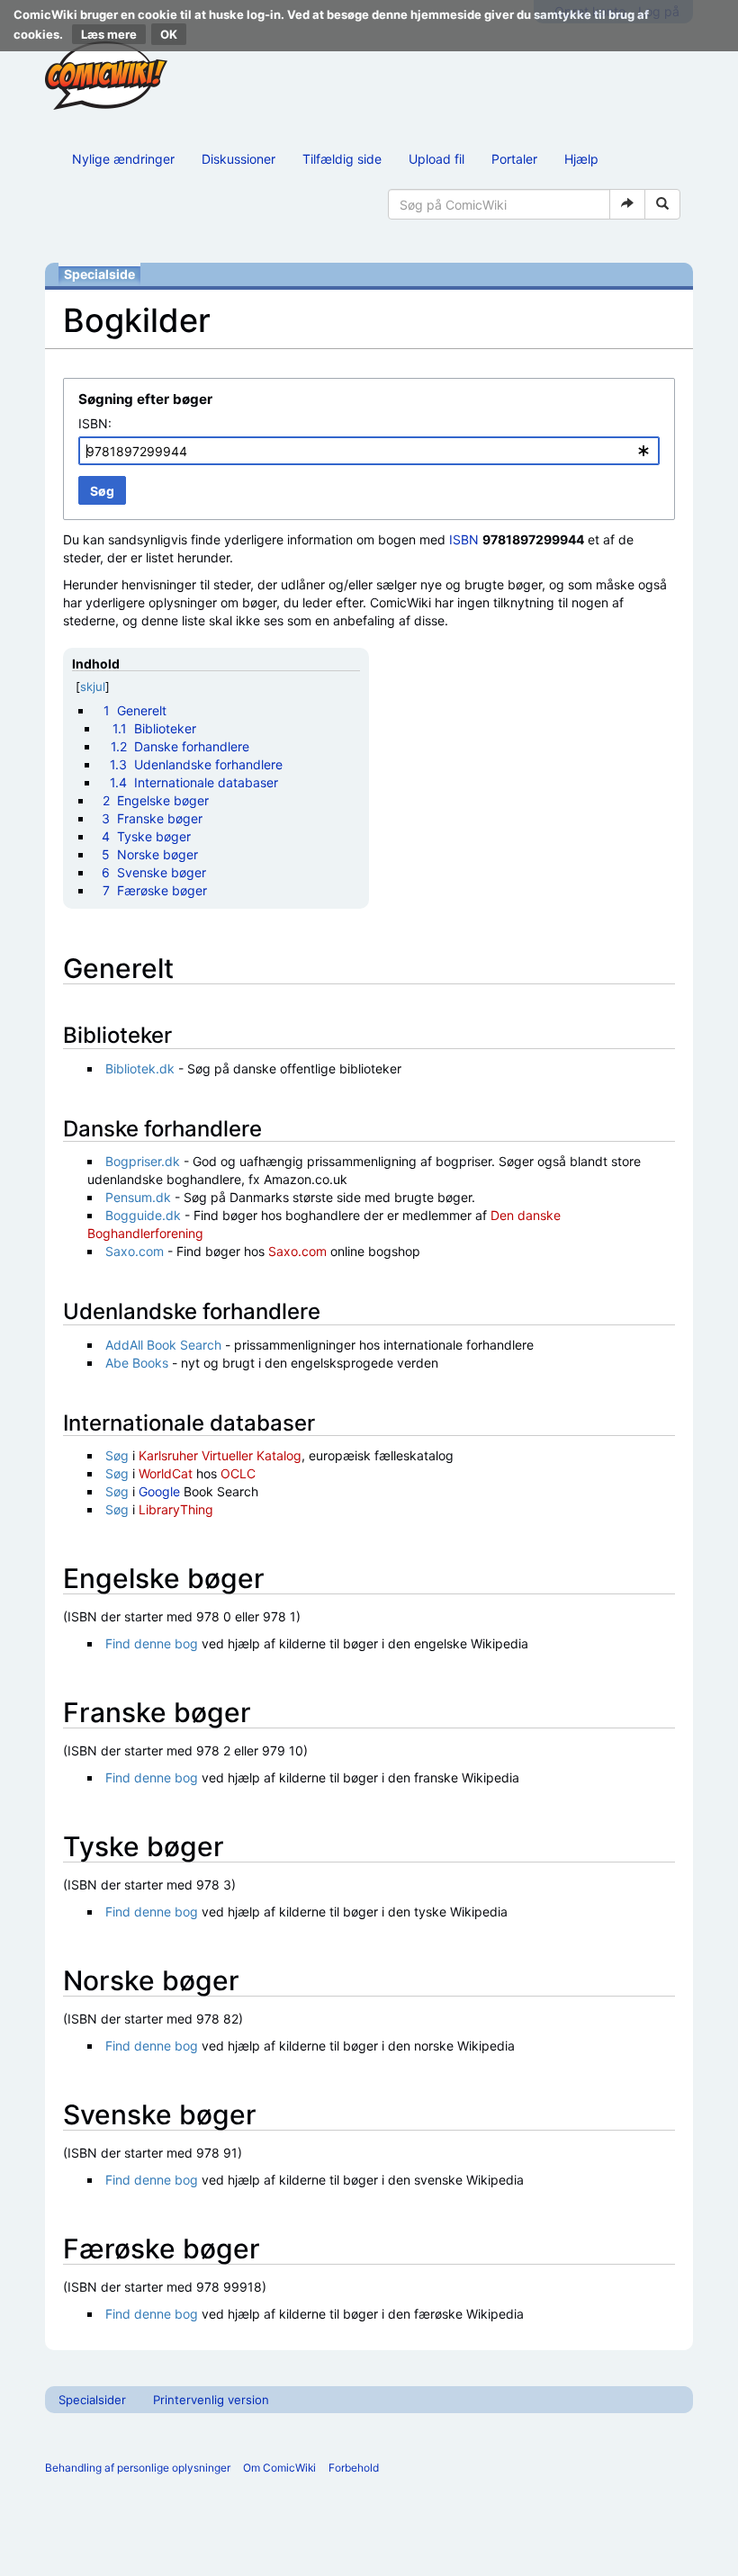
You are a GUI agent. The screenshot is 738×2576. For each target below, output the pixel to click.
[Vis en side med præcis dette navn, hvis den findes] (627, 204)
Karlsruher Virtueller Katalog (220, 1455)
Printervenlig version (211, 2400)
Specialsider (92, 2400)
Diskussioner (238, 159)
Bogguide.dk (143, 1215)
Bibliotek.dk (140, 1068)
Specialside (99, 274)
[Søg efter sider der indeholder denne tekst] (662, 204)
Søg (117, 1455)
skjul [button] (93, 687)
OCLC (238, 1473)
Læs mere (109, 34)
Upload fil (436, 159)
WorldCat (166, 1473)
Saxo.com (135, 1251)
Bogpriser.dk (143, 1161)
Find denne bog (152, 1643)
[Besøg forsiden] (106, 76)
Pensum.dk (138, 1197)
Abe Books (137, 1363)
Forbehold (354, 2468)
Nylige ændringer (123, 159)
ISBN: (95, 423)
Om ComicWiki (279, 2468)
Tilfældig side (342, 159)
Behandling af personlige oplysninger (138, 2468)
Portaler (514, 159)
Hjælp (581, 159)
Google (159, 1491)
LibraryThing (176, 1509)
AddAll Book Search (163, 1345)
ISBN (464, 539)
